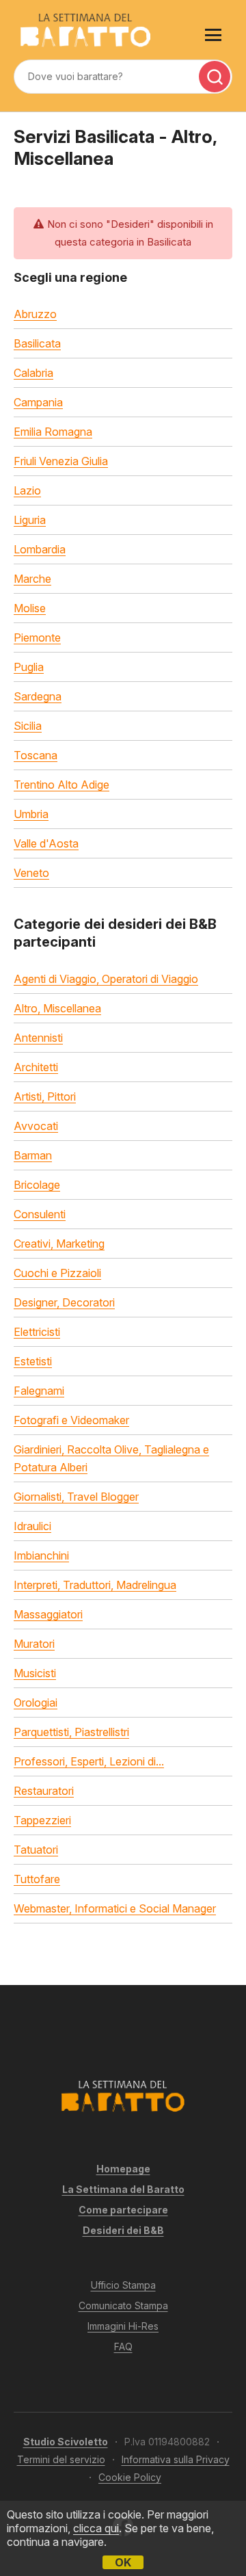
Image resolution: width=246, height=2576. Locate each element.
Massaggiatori (48, 1614)
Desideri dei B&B (123, 2230)
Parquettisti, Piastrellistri (71, 1732)
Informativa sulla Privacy (176, 2459)
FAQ (123, 2347)
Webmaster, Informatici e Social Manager (115, 1908)
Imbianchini (41, 1555)
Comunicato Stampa (123, 2305)
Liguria (30, 520)
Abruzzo (35, 314)
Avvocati (36, 1126)
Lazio (27, 490)
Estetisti (33, 1361)
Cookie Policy (130, 2477)
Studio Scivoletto (66, 2442)
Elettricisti (37, 1332)
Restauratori (44, 1791)
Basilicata (37, 343)
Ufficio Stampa (123, 2285)
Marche (32, 579)
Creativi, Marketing (59, 1244)
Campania (38, 402)
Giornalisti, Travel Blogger (76, 1497)
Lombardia (40, 549)
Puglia (29, 667)
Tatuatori (36, 1850)
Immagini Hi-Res (123, 2326)
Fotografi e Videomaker (71, 1420)
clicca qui (96, 2528)
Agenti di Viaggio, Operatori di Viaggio (106, 979)
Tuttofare (37, 1879)
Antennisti (38, 1038)
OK (123, 2562)
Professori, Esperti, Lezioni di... (89, 1761)
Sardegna (38, 696)
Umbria (31, 814)
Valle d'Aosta (46, 843)
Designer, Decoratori (64, 1302)
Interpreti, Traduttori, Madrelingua (95, 1585)
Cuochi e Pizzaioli (57, 1273)
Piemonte (37, 638)
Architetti (36, 1067)
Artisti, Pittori (45, 1096)
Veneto (31, 873)
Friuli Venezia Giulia (61, 461)
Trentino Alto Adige (61, 785)
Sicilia (28, 726)
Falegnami (39, 1391)
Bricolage (37, 1185)
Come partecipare (123, 2210)
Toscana (36, 755)
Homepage (123, 2169)
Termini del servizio (61, 2459)
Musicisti (35, 1673)
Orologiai (36, 1703)
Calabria (33, 373)
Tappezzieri (42, 1820)
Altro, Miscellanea (57, 1008)
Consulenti (40, 1214)
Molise (30, 608)
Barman (33, 1155)
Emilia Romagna (53, 432)
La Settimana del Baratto (123, 2189)
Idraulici (32, 1526)
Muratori (34, 1644)
